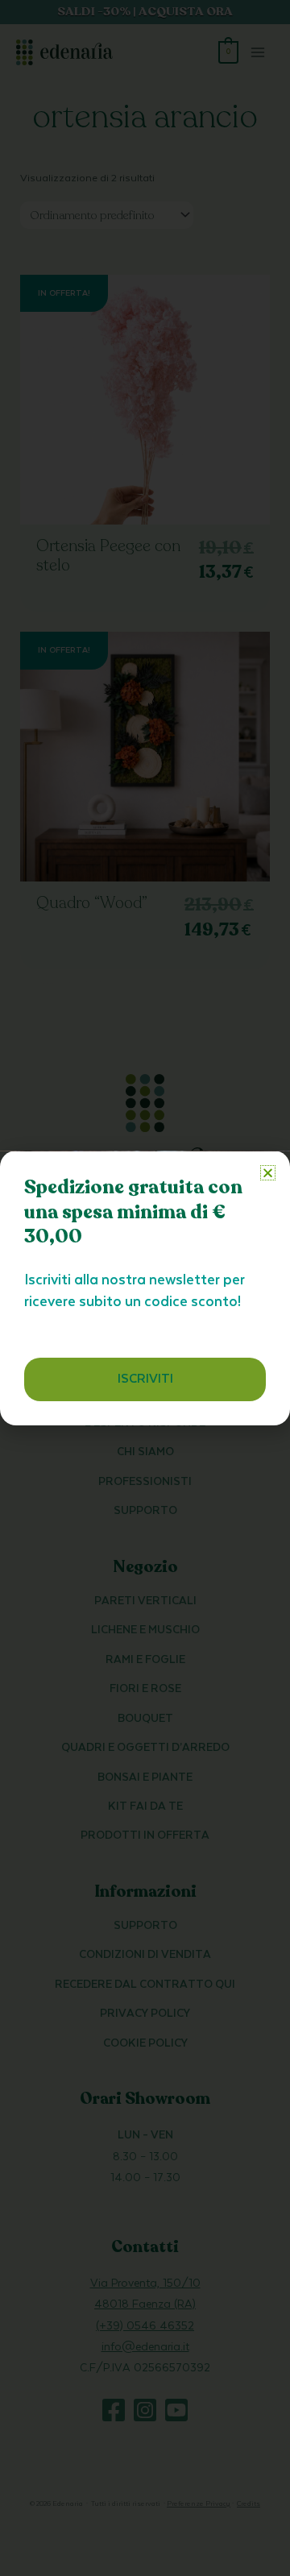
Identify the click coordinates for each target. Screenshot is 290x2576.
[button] (268, 1173)
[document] (145, 1288)
